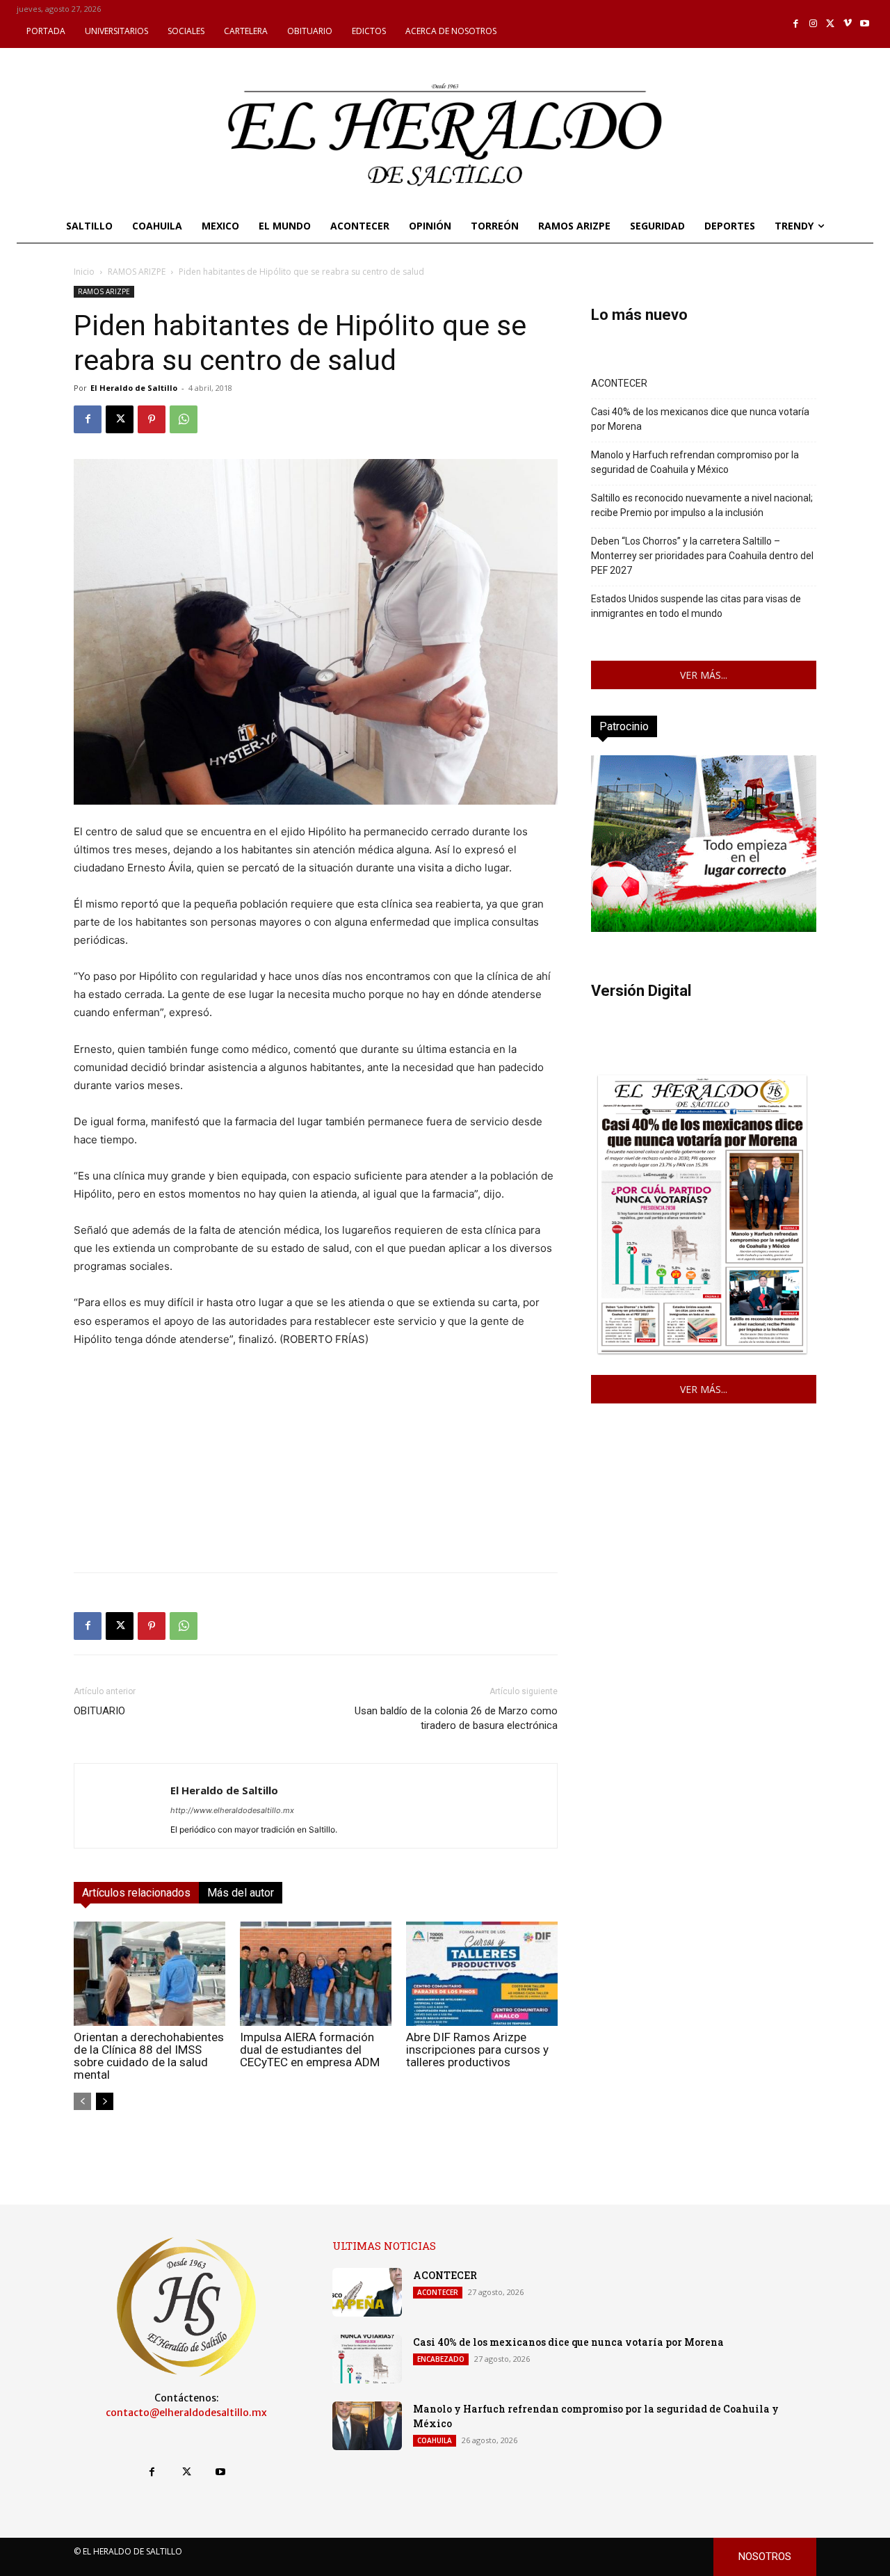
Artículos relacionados (136, 1893)
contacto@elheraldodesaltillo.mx (186, 2413)
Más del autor (241, 1893)
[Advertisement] (316, 1464)
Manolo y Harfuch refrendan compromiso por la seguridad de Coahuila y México (695, 462)
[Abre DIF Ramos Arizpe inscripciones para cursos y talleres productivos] (482, 1974)
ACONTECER (619, 383)
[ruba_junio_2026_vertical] (704, 928)
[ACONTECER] (367, 2292)
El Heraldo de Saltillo (134, 388)
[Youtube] (865, 24)
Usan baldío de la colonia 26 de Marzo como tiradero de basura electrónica (456, 1718)
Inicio (84, 272)
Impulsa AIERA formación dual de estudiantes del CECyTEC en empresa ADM (310, 2050)
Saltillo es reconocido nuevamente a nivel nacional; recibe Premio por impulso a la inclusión (702, 505)
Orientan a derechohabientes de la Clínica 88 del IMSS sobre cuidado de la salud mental (149, 2056)
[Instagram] (813, 24)
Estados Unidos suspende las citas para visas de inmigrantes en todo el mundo (696, 606)
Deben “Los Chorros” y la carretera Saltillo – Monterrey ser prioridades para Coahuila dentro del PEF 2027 (702, 556)
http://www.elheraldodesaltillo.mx (232, 1810)
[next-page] (105, 2101)
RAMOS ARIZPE (137, 272)
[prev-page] (82, 2101)
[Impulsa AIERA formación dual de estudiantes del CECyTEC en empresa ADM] (316, 1974)
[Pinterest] (152, 419)
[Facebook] (796, 24)
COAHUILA (435, 2440)
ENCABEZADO (441, 2359)
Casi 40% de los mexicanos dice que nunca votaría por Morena (700, 419)
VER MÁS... (704, 675)
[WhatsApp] (184, 419)
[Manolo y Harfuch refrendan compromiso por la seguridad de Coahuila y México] (367, 2426)
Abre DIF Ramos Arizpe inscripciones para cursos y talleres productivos (477, 2050)
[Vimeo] (848, 24)
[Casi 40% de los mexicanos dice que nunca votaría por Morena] (367, 2359)
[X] (831, 24)
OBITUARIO (99, 1711)
